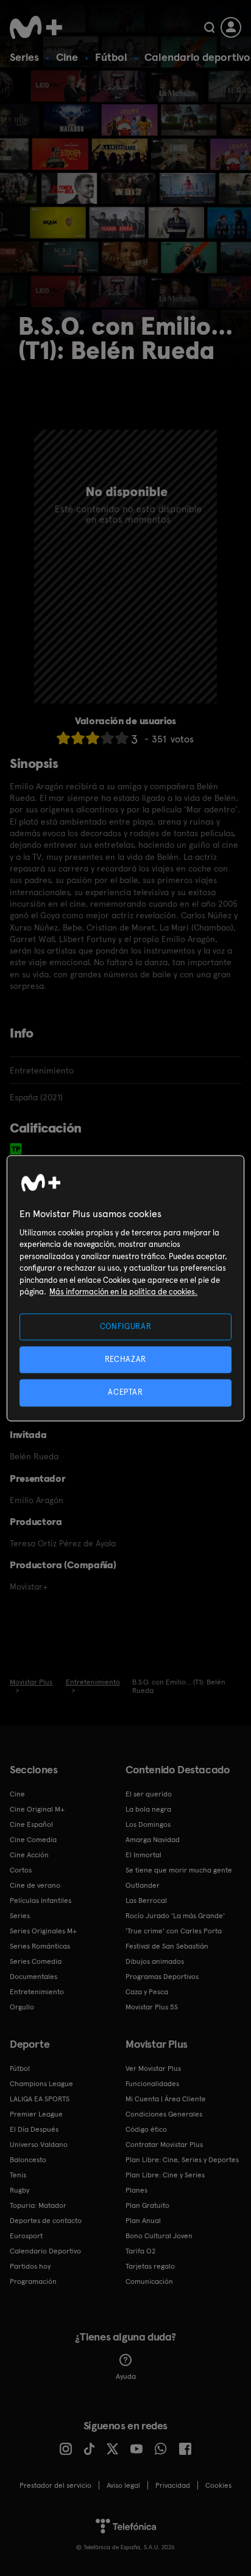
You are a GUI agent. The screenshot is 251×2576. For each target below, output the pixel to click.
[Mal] (78, 738)
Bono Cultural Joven (159, 2236)
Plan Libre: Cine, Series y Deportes (182, 2160)
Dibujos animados (155, 1961)
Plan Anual (143, 2221)
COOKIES (218, 2485)
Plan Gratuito (147, 2205)
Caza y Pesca (147, 1992)
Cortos (21, 1870)
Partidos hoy (30, 2266)
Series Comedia (36, 1961)
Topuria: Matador (38, 2205)
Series (24, 57)
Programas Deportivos (162, 1977)
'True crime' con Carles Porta (174, 1931)
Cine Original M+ (37, 1809)
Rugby (19, 2190)
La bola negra (148, 1809)
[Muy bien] (122, 738)
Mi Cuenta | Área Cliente (166, 2099)
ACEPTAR (125, 1393)
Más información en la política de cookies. (123, 1292)
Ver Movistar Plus (153, 2068)
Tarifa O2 (141, 2251)
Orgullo (22, 2007)
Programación (33, 2281)
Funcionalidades (152, 2084)
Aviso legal (123, 2485)
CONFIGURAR (126, 1326)
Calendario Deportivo (45, 2251)
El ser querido (149, 1794)
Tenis (18, 2175)
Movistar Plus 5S (152, 2007)
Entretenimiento (37, 1992)
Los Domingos (148, 1824)
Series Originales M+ (43, 1931)
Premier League (36, 2114)
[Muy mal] (63, 738)
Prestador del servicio (55, 2485)
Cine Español (31, 1824)
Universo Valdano (39, 2145)
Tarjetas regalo (150, 2266)
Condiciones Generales (164, 2114)
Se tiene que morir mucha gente (179, 1870)
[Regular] (93, 738)
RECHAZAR (125, 1360)
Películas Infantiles (41, 1901)
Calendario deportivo (197, 57)
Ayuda (126, 2376)
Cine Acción (29, 1855)
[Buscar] (209, 27)
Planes (136, 2190)
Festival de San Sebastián (167, 1946)
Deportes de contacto (46, 2221)
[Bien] (107, 738)
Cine (67, 57)
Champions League (41, 2084)
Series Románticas (40, 1946)
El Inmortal (143, 1855)
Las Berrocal (146, 1901)
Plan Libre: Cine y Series (165, 2175)
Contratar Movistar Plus (164, 2145)
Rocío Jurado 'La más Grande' (175, 1916)
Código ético (146, 2129)
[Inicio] (36, 27)
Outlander (143, 1885)
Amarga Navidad (153, 1840)
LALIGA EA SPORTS (40, 2099)
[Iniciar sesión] (231, 27)
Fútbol (111, 57)
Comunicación (149, 2281)
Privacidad (173, 2485)
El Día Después (34, 2129)
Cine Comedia (33, 1840)
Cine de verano (35, 1885)
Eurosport (26, 2236)
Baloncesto (28, 2160)
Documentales (34, 1977)
